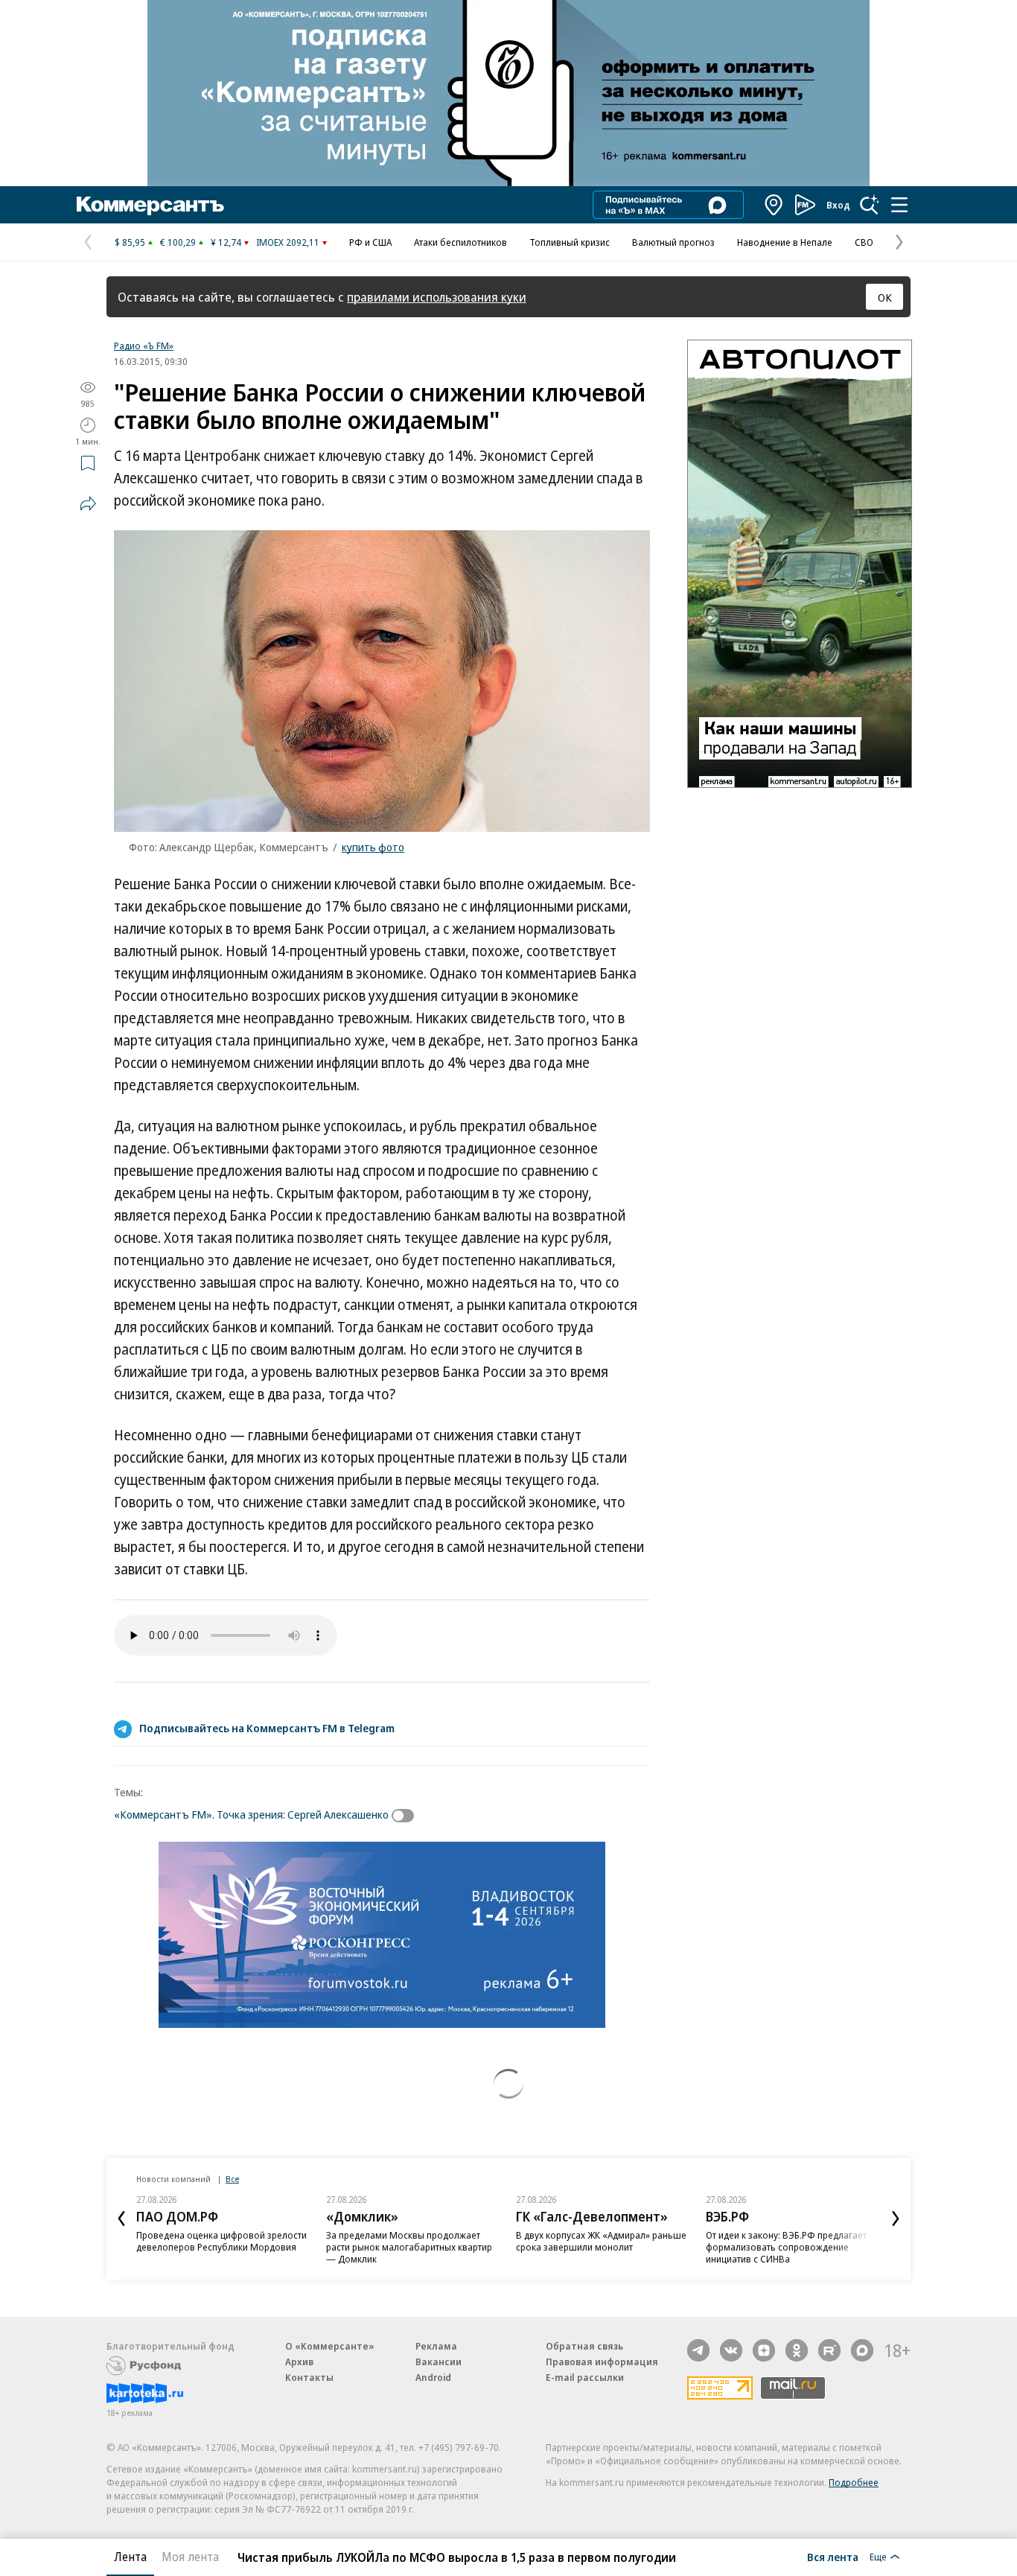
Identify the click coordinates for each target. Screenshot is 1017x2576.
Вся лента (833, 2557)
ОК (885, 297)
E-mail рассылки (585, 2377)
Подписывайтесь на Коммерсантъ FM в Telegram (267, 1728)
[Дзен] (764, 2350)
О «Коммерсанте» (330, 2346)
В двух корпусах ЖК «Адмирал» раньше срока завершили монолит (601, 2241)
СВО (864, 242)
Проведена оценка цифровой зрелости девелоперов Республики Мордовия (221, 2241)
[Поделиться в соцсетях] (88, 503)
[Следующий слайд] (896, 2219)
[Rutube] (829, 2350)
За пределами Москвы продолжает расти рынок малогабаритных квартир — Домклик (409, 2247)
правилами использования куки (437, 297)
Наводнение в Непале (785, 242)
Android (433, 2377)
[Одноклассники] (797, 2350)
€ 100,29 (178, 242)
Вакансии (439, 2362)
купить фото (373, 847)
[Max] (862, 2350)
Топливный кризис (570, 242)
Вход (838, 205)
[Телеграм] (698, 2350)
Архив (299, 2362)
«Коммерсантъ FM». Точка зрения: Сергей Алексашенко (251, 1814)
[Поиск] (870, 205)
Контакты (309, 2377)
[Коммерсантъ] (150, 205)
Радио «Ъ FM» (144, 346)
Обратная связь (584, 2346)
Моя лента (190, 2557)
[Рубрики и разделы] (899, 205)
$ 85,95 (130, 242)
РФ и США (370, 242)
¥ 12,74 (226, 242)
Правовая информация (602, 2362)
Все (232, 2179)
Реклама (436, 2346)
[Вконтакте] (731, 2350)
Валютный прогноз (673, 242)
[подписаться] (407, 1816)
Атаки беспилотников (460, 242)
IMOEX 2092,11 (288, 242)
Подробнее (854, 2482)
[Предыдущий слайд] (121, 2219)
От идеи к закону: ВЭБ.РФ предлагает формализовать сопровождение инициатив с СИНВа (786, 2247)
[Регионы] (774, 205)
